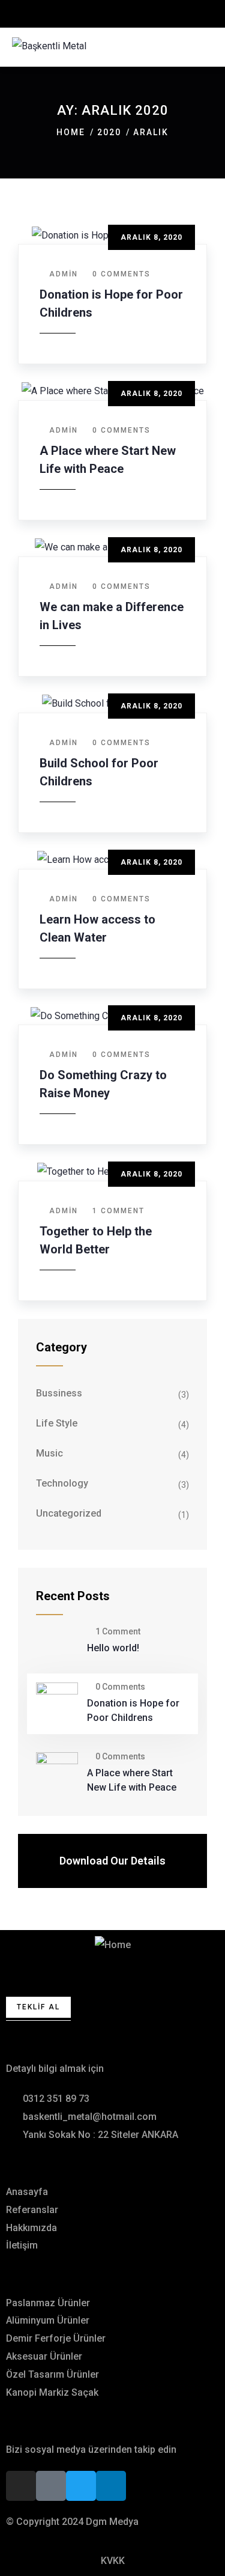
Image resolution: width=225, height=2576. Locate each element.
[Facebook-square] (51, 2486)
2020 (109, 132)
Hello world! (113, 1648)
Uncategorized (69, 1513)
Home (71, 132)
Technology (62, 1483)
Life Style (57, 1423)
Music (49, 1453)
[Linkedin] (111, 2486)
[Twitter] (81, 2486)
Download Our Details (112, 1861)
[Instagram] (21, 2486)
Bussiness (59, 1393)
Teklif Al (38, 2007)
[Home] (113, 1945)
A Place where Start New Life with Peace (132, 1780)
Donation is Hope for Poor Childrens (133, 1710)
